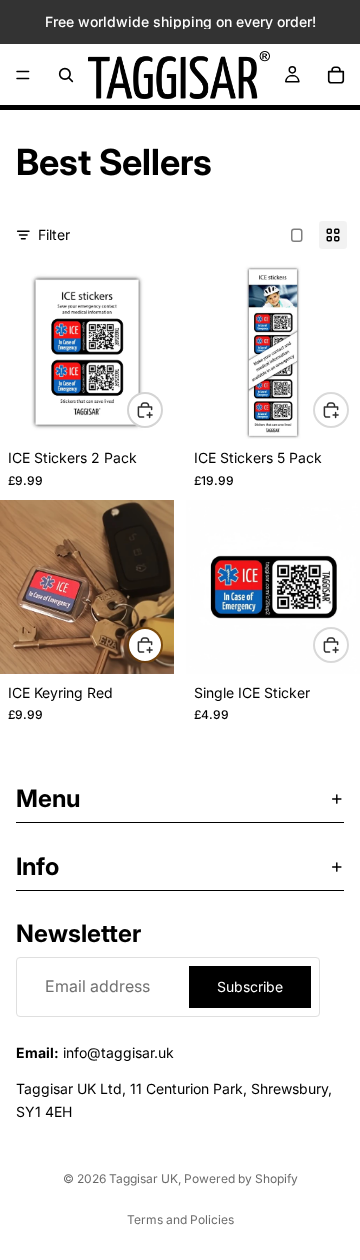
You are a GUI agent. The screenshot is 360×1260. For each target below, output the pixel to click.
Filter (54, 234)
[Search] (66, 75)
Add (162, 409)
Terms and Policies (180, 1219)
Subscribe (250, 985)
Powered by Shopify (241, 1178)
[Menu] (23, 75)
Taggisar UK (143, 1178)
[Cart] (336, 75)
